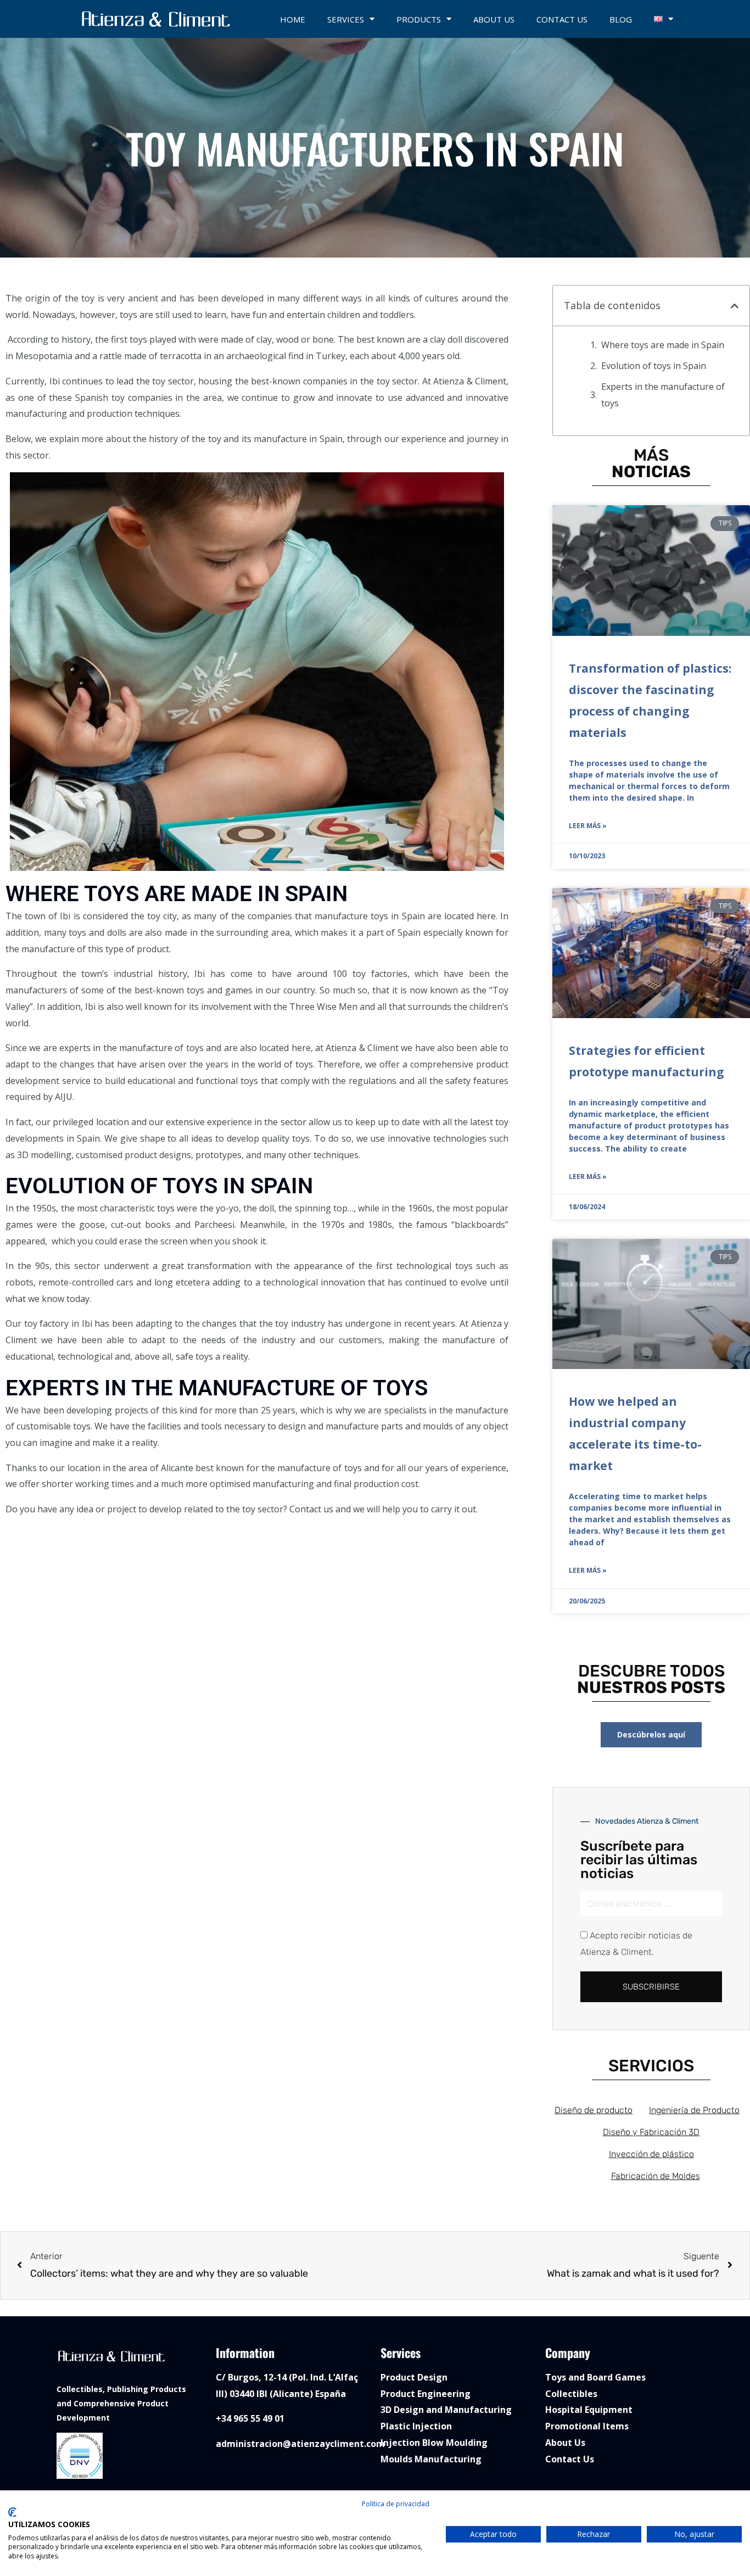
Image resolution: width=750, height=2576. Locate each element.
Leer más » (588, 826)
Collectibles (571, 2394)
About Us (565, 2443)
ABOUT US (494, 19)
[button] (735, 306)
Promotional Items (587, 2426)
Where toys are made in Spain (664, 345)
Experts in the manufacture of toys (663, 395)
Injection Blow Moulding (434, 2443)
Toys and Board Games (595, 2377)
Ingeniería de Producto (694, 2110)
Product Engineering (426, 2394)
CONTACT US (562, 19)
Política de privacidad (396, 2504)
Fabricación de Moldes (656, 2176)
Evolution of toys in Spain (655, 366)
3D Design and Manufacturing (446, 2410)
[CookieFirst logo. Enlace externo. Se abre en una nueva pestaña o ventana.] (12, 2512)
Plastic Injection (416, 2426)
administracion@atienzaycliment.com (300, 2444)
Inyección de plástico (651, 2154)
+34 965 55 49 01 (250, 2418)
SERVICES (346, 19)
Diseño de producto (594, 2110)
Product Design (414, 2377)
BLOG (621, 19)
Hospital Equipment (589, 2410)
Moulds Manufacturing (431, 2459)
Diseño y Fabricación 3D (651, 2132)
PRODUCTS (419, 19)
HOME (293, 19)
